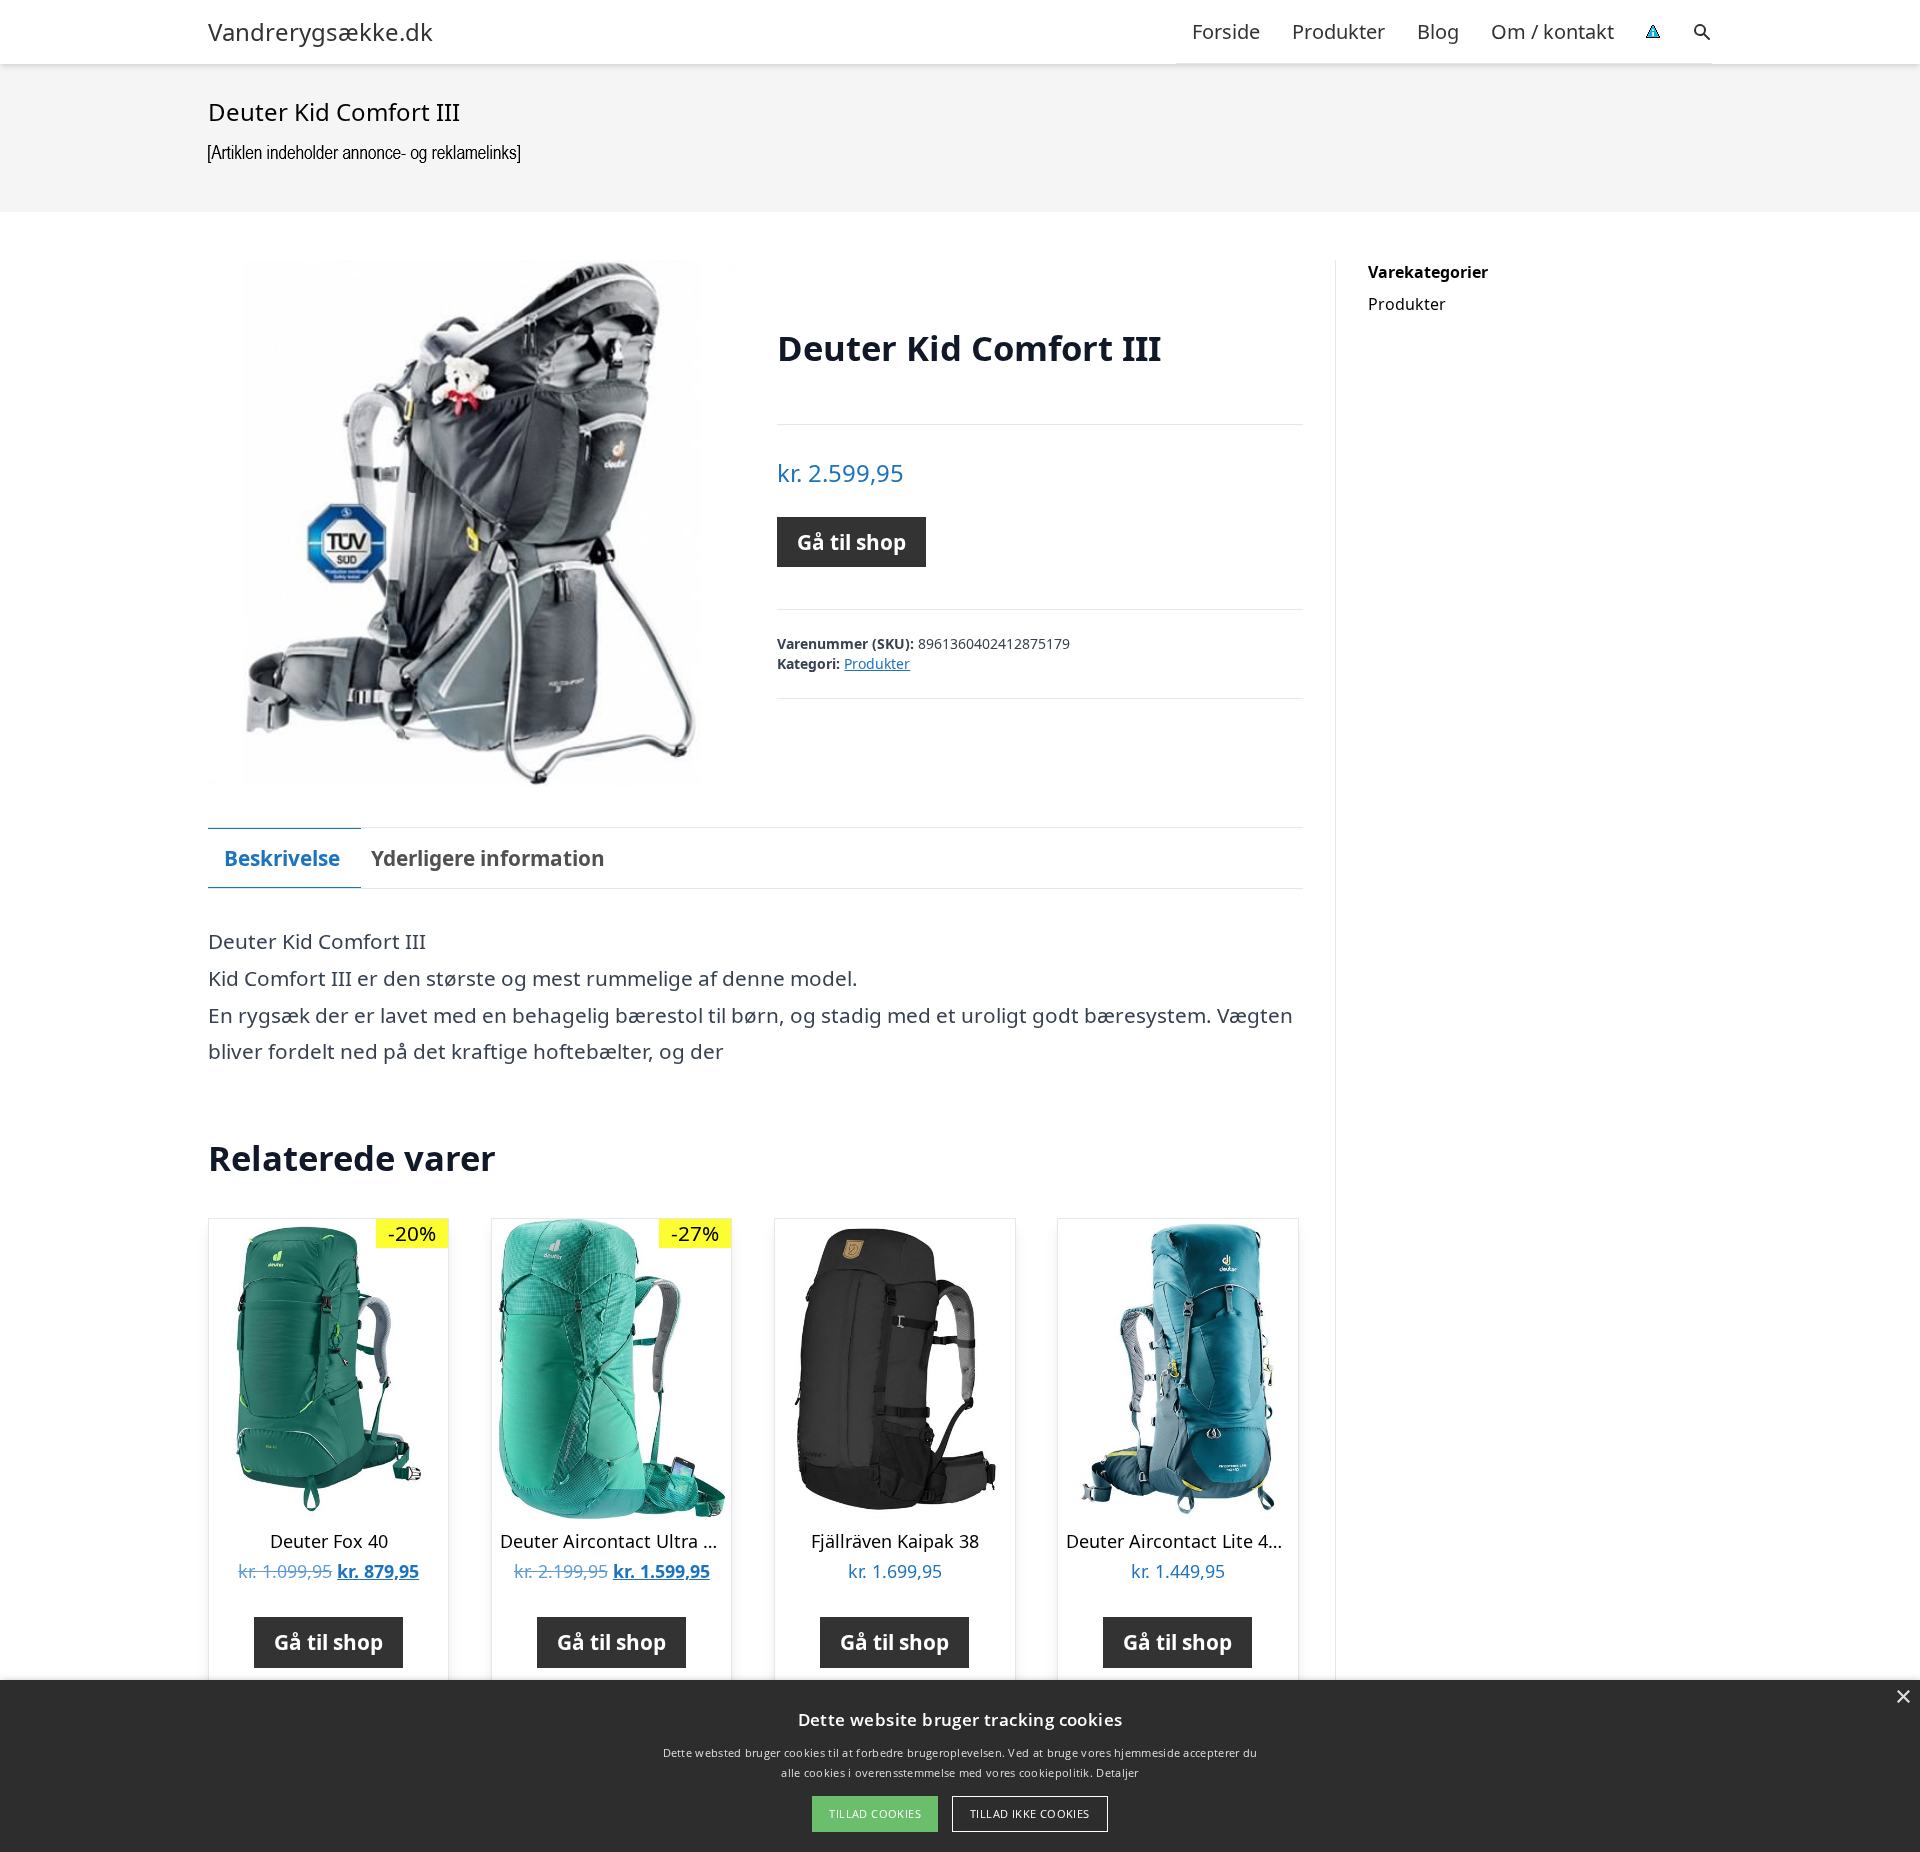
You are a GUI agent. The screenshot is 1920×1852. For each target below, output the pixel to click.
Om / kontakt (1552, 31)
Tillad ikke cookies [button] (1030, 1813)
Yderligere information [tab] (488, 858)
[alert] (960, 1766)
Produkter (1338, 31)
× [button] (1902, 1697)
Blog (1438, 31)
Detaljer (1117, 1772)
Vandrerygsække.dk (320, 32)
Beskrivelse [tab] (282, 858)
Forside (1226, 31)
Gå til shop (851, 542)
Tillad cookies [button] (875, 1813)
